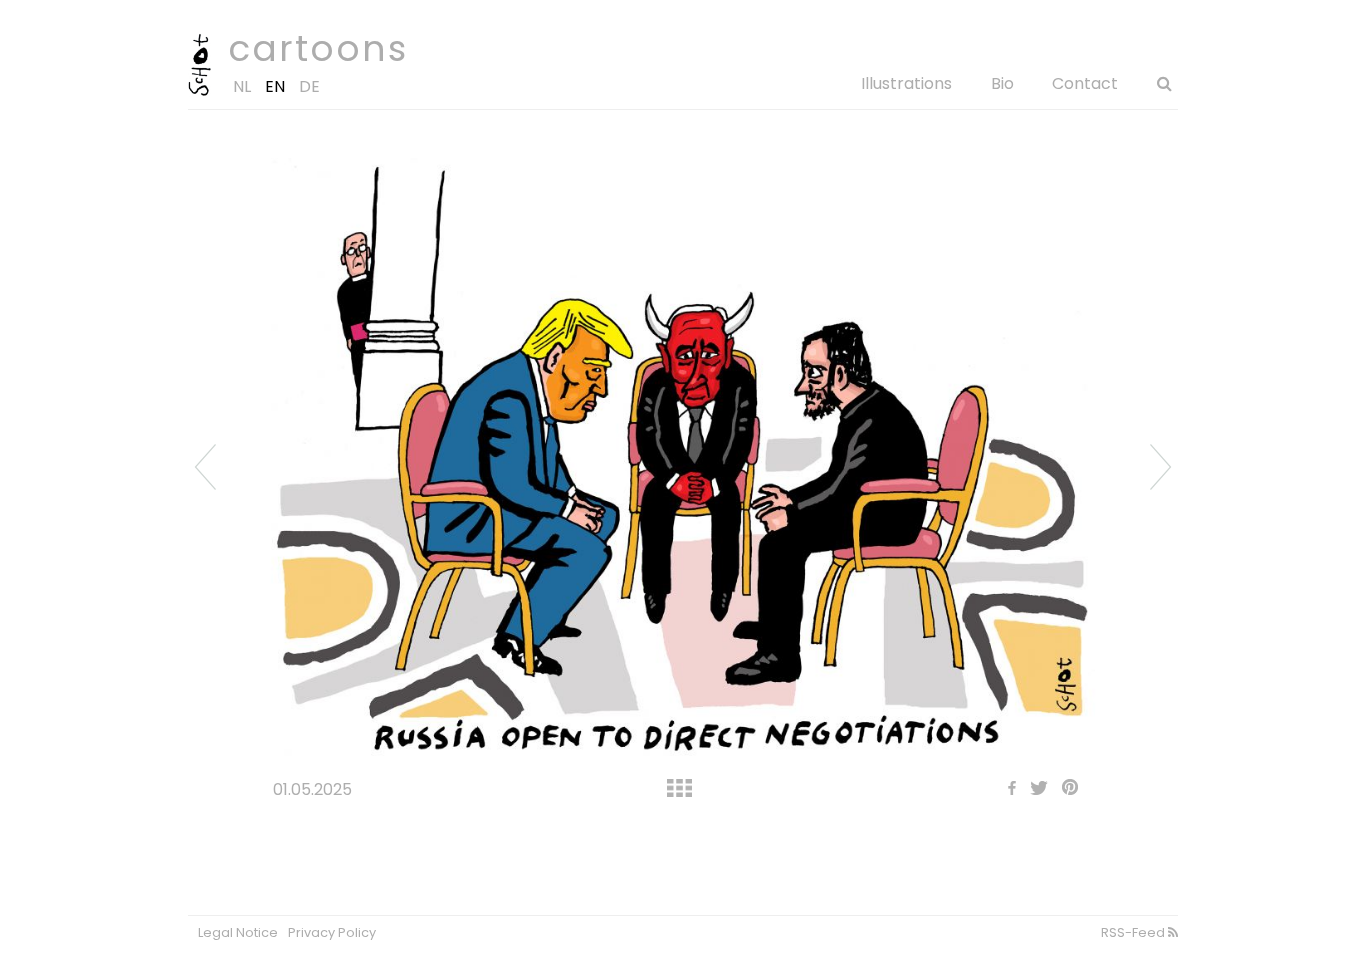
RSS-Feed (1134, 932)
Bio (1002, 83)
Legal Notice (238, 932)
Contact (1085, 83)
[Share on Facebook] (1007, 789)
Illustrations (906, 83)
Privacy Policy (332, 932)
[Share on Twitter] (1034, 789)
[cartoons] (199, 91)
